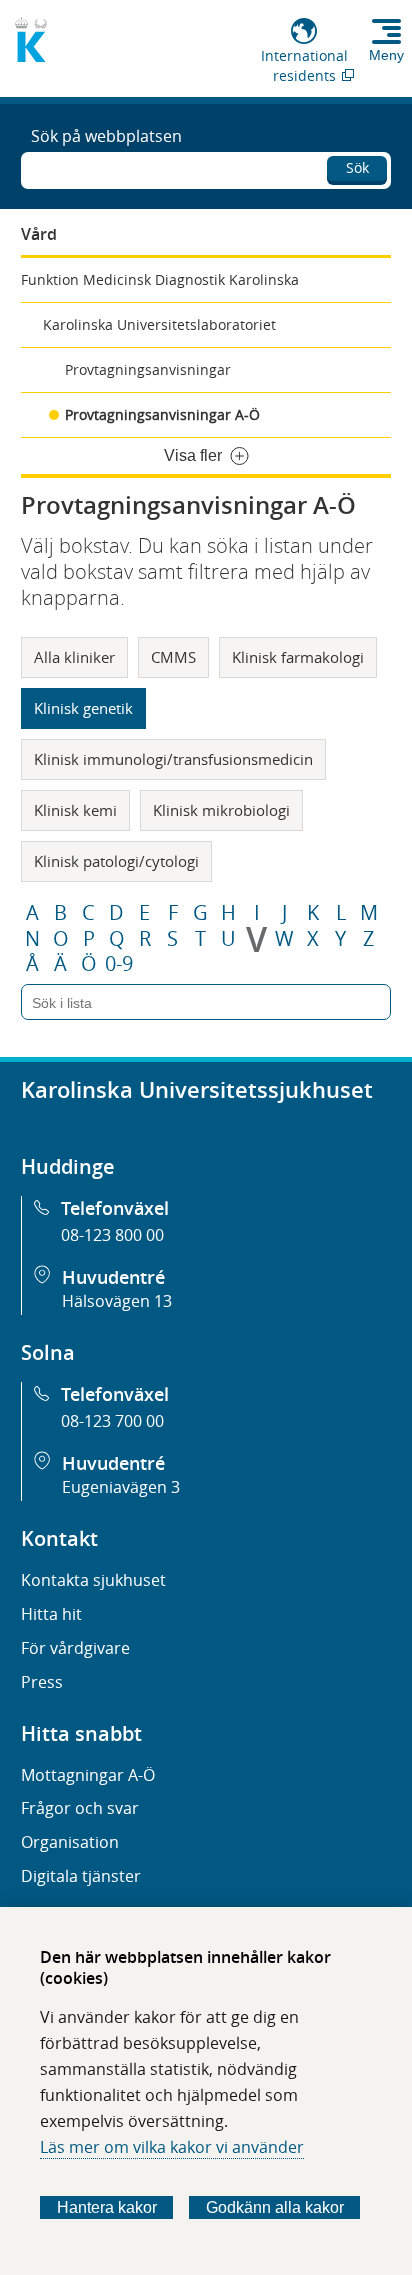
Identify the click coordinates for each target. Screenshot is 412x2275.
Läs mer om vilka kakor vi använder (172, 2147)
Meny (386, 55)
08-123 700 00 (112, 1421)
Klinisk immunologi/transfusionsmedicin (173, 759)
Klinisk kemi (75, 810)
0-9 (119, 964)
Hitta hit (51, 1614)
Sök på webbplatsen (106, 136)
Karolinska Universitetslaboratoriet (159, 324)
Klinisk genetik (83, 708)
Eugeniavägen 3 (121, 1487)
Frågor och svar (80, 1808)
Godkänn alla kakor (275, 2207)
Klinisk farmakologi (298, 657)
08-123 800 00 (112, 1235)
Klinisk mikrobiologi (221, 810)
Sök (357, 167)
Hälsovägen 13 (117, 1301)
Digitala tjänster (81, 1876)
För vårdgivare (75, 1648)
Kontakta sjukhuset (93, 1580)
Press (42, 1682)
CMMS (173, 657)
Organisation (70, 1842)
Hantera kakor (107, 2207)
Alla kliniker (74, 657)
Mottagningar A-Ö (88, 1775)
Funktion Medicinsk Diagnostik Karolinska (160, 279)
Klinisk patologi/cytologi (116, 861)
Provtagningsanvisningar (148, 369)
